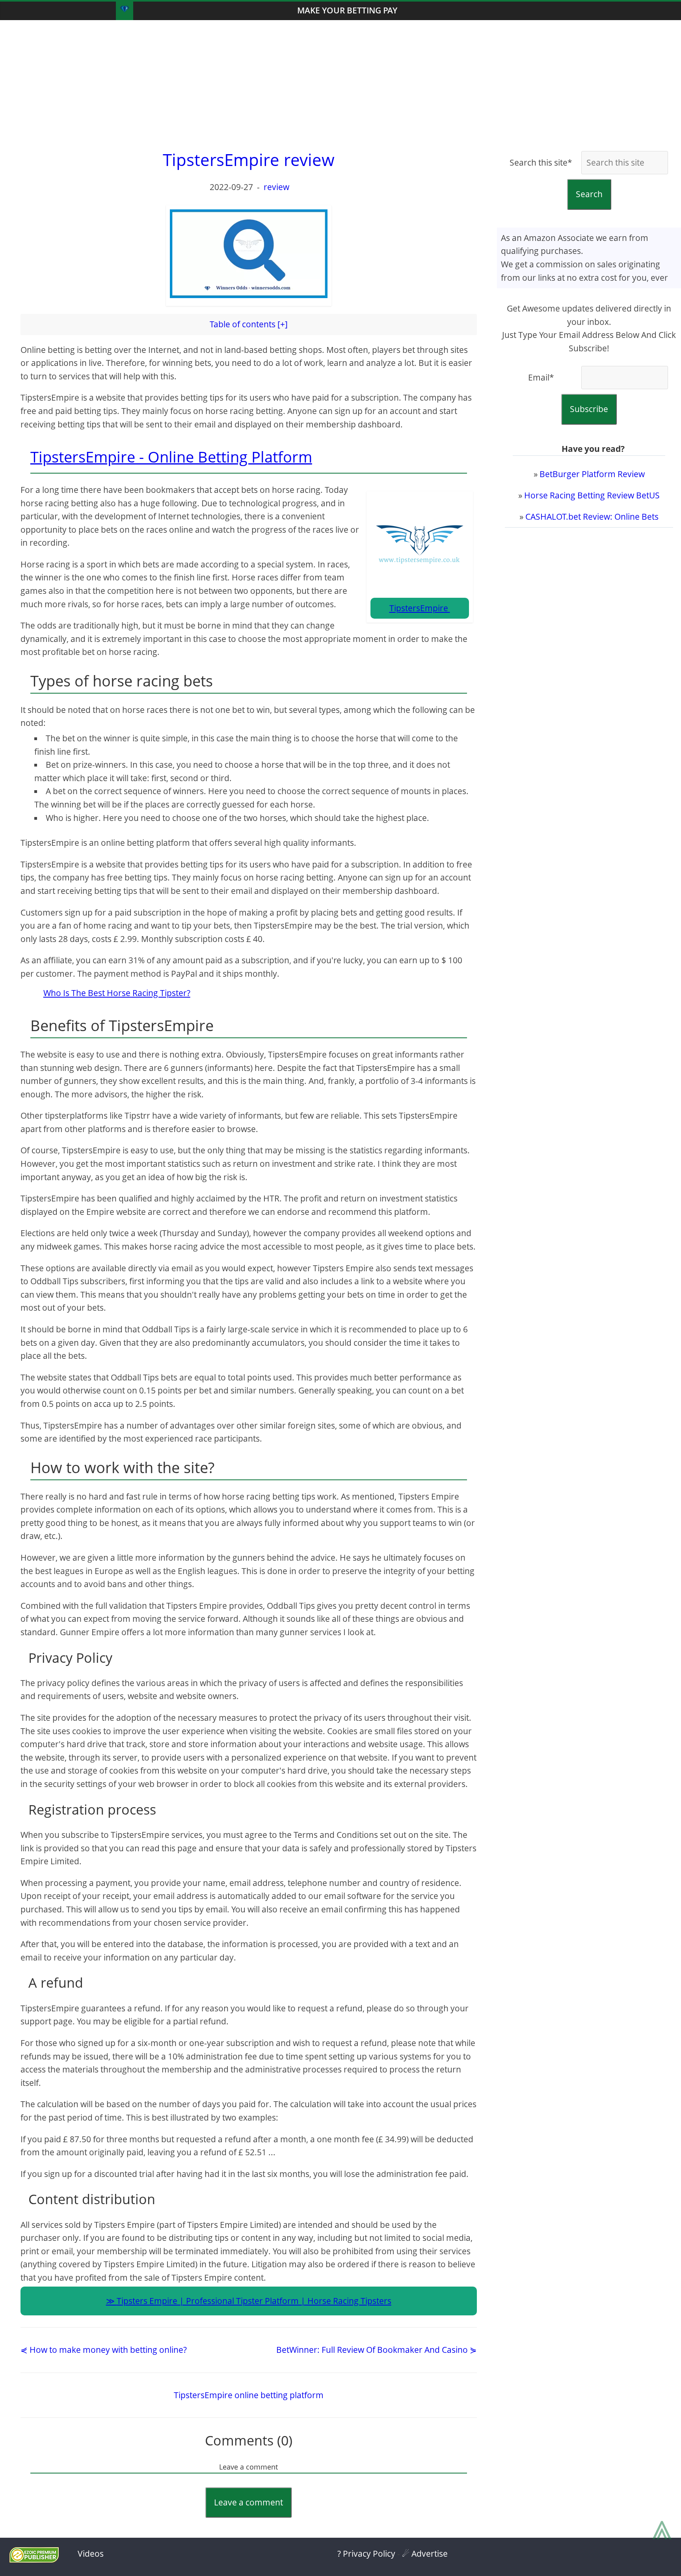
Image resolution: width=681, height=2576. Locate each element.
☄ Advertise (425, 2554)
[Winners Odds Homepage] (125, 11)
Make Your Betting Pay (347, 10)
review (276, 187)
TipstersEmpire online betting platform (249, 2395)
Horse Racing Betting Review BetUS (592, 495)
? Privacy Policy (366, 2554)
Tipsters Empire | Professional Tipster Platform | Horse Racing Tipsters (254, 2301)
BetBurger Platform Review (592, 474)
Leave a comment (248, 2502)
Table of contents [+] (249, 324)
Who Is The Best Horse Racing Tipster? (117, 993)
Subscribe (589, 409)
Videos (91, 2554)
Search (589, 194)
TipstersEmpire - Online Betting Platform (171, 457)
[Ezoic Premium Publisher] (34, 2559)
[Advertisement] (340, 83)
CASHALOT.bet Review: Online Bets (592, 517)
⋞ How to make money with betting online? (104, 2350)
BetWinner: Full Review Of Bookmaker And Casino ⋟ (377, 2350)
